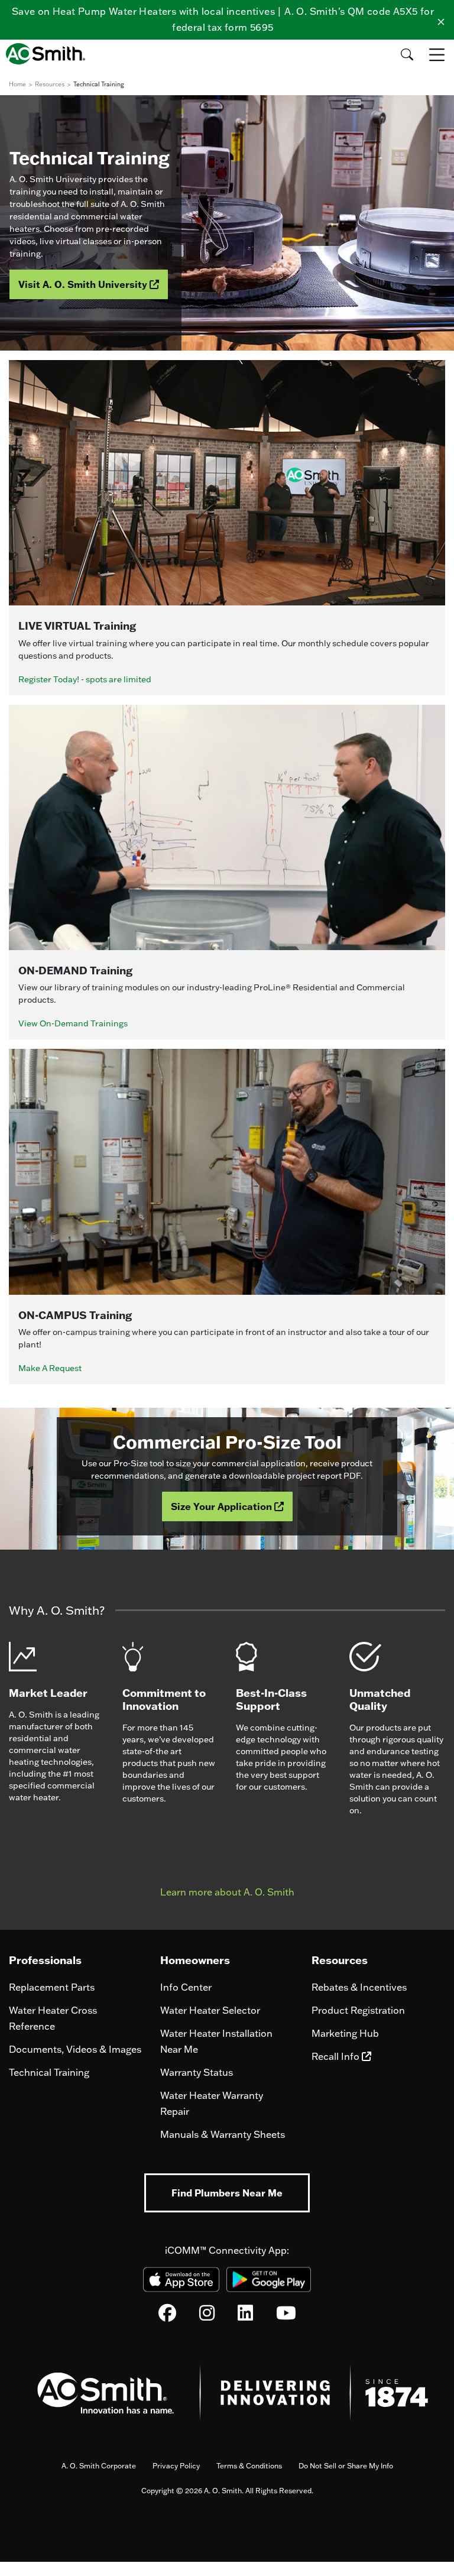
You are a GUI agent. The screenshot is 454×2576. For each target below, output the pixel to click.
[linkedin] (245, 2316)
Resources (50, 84)
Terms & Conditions (249, 2466)
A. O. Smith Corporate (99, 2466)
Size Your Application (223, 1506)
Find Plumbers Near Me (227, 2193)
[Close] (441, 20)
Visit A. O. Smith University (84, 284)
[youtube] (286, 2316)
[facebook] (167, 2316)
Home (17, 84)
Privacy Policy (176, 2466)
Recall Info (337, 2056)
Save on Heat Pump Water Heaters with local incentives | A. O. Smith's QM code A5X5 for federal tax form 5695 (223, 19)
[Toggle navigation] (438, 54)
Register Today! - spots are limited (85, 679)
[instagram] (207, 2316)
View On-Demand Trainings (73, 1023)
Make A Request (50, 1368)
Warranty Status (197, 2072)
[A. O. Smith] (49, 54)
